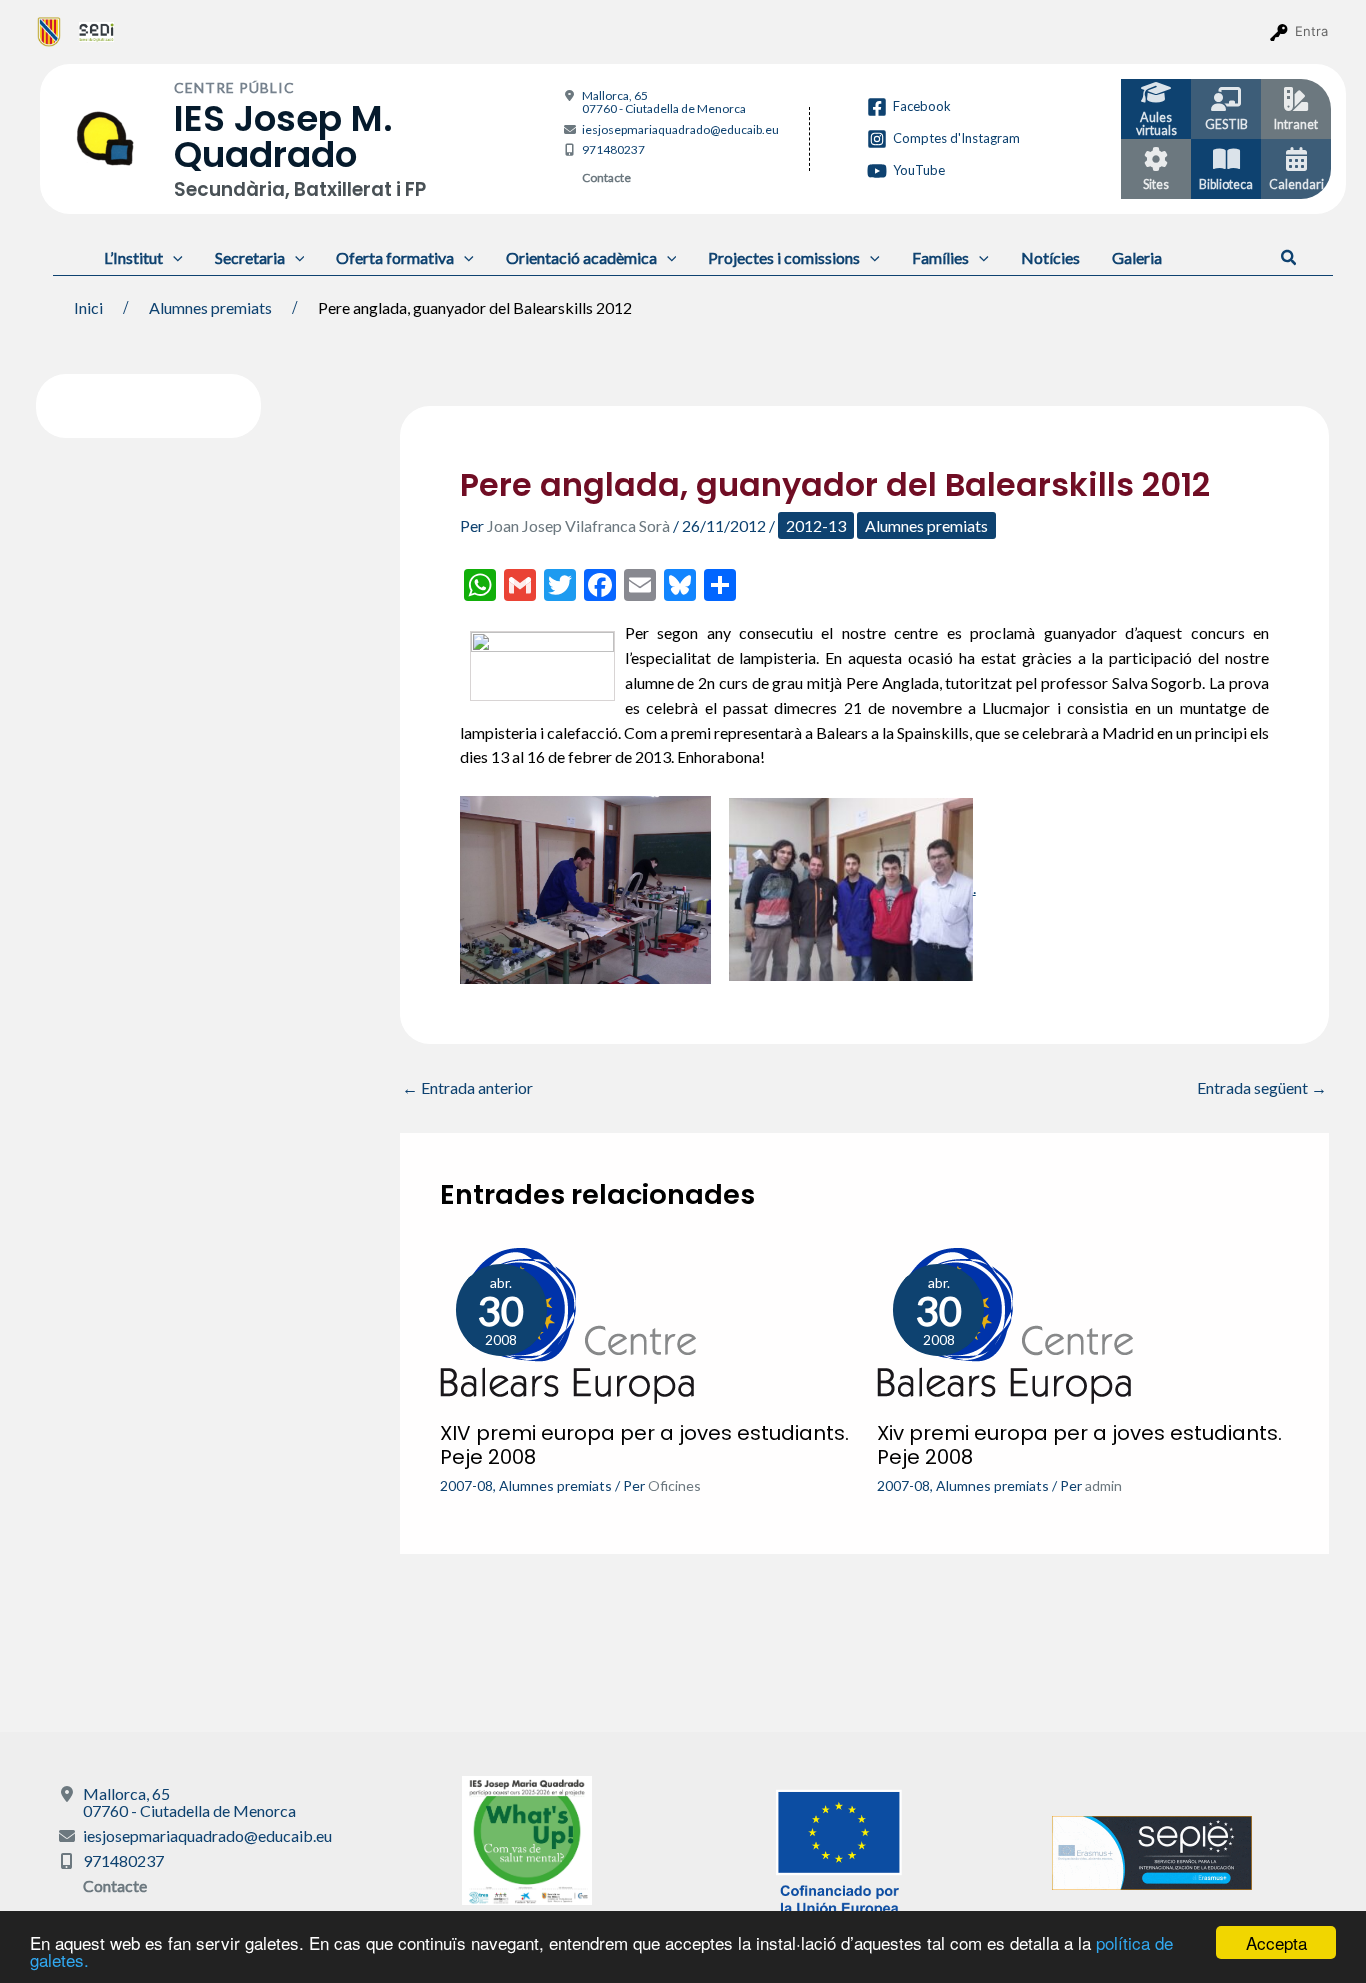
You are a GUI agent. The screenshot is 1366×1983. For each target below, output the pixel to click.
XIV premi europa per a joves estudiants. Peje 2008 (644, 1445)
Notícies (1050, 257)
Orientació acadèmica (581, 257)
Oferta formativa (395, 257)
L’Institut (133, 257)
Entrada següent (1262, 1088)
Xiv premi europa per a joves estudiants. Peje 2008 (1079, 1445)
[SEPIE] (1152, 1850)
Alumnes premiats (926, 525)
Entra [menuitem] (1311, 31)
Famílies (940, 257)
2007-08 (466, 1485)
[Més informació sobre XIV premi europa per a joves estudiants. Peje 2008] (568, 1323)
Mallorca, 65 (664, 102)
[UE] (839, 1850)
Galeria (1137, 257)
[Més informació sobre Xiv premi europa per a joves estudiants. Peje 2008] (1005, 1323)
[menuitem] (49, 31)
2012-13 (816, 525)
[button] (1289, 258)
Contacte (606, 177)
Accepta (1276, 1942)
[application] (173, 257)
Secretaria (250, 257)
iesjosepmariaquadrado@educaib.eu (680, 129)
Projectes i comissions (784, 257)
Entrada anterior (467, 1088)
